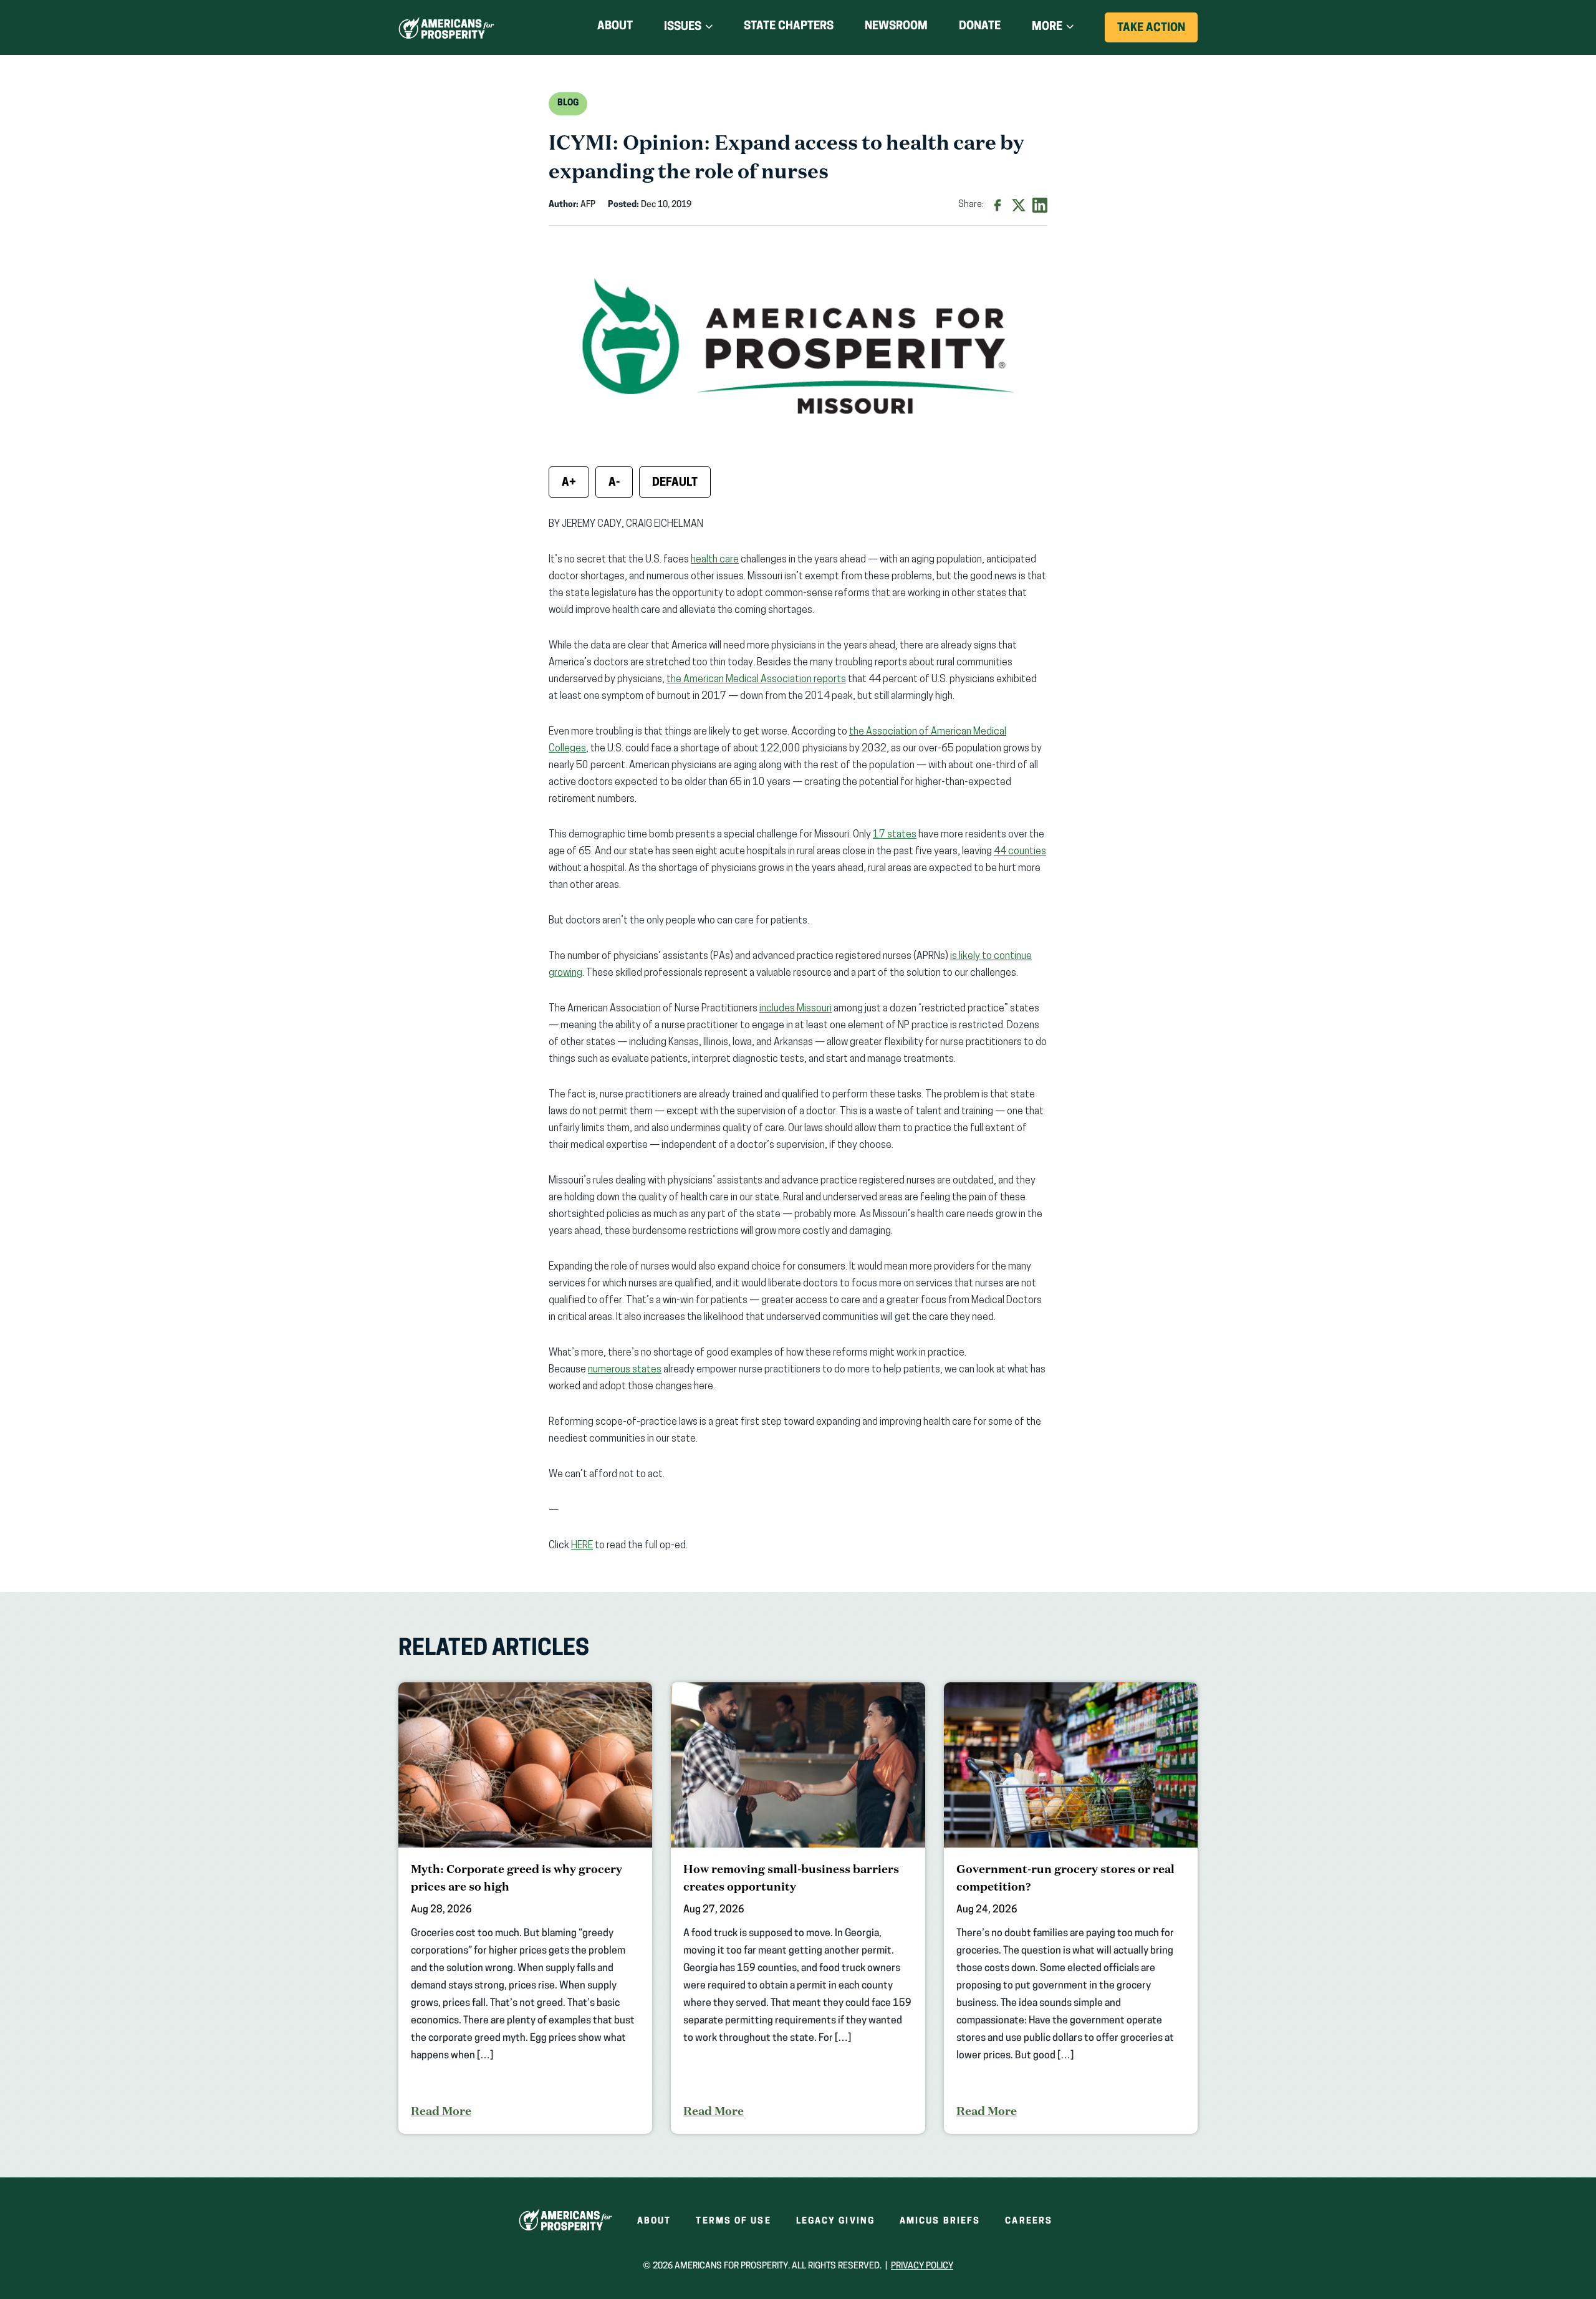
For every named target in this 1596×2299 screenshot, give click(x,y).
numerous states (625, 1370)
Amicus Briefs (940, 2221)
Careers (1029, 2221)
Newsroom (896, 27)
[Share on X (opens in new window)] (1019, 205)
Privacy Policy (922, 2266)
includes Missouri (796, 1009)
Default (675, 483)
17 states (895, 835)
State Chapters (789, 27)
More (1047, 27)
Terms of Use (733, 2221)
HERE (582, 1546)
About (615, 27)
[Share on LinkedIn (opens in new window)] (1040, 205)
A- (614, 483)
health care (715, 560)
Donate (980, 29)
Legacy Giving (835, 2221)
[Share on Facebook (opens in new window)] (997, 205)
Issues (683, 27)
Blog (568, 103)
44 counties (1020, 852)
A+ (569, 483)
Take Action (1157, 32)
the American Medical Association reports (756, 680)
